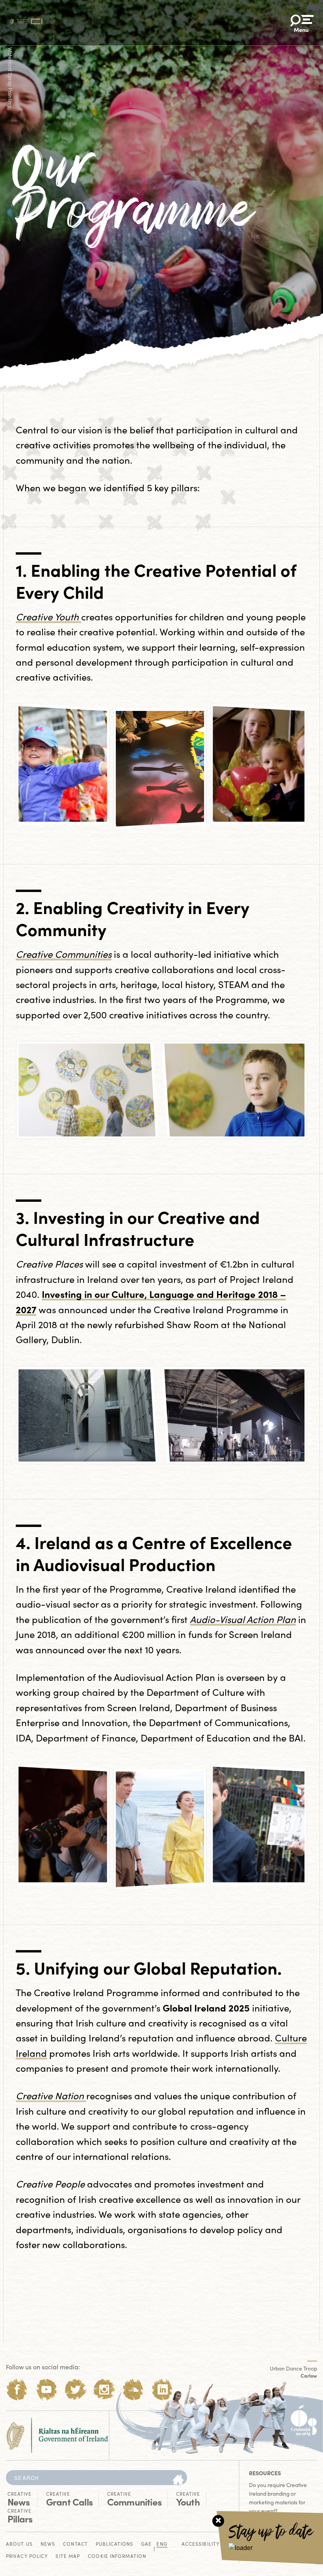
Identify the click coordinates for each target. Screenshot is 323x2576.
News (19, 2499)
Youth (188, 2499)
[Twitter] (75, 2390)
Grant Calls (69, 2499)
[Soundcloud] (133, 2390)
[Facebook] (17, 2390)
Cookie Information (117, 2557)
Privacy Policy (27, 2557)
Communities (134, 2499)
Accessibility (200, 2544)
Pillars (20, 2516)
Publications (114, 2544)
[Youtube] (46, 2390)
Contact (75, 2544)
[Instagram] (104, 2390)
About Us (19, 2544)
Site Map (68, 2557)
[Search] (178, 2480)
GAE (146, 2544)
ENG (162, 2544)
